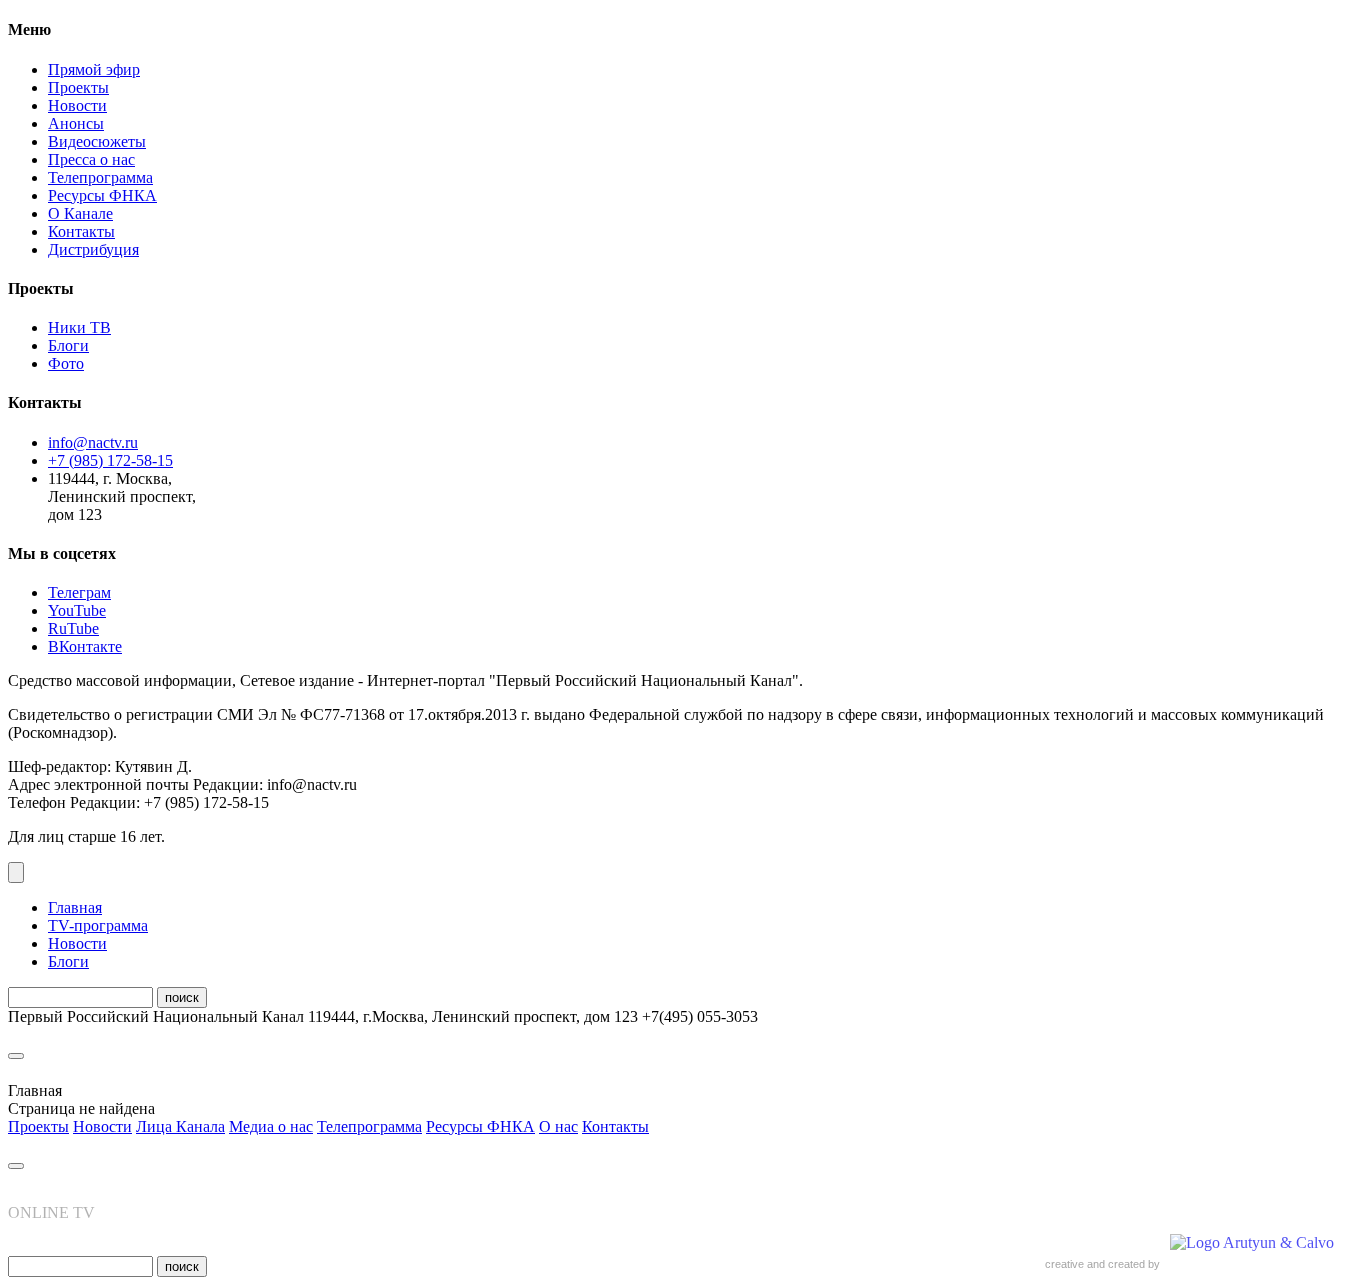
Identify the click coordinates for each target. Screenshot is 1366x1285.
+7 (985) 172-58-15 (110, 460)
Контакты (81, 231)
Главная (75, 907)
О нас (558, 1126)
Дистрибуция (93, 249)
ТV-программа (98, 925)
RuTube (73, 628)
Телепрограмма (100, 177)
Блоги (68, 345)
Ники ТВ (79, 327)
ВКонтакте (85, 646)
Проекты (78, 87)
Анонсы (76, 123)
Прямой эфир (94, 69)
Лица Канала (180, 1126)
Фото (66, 363)
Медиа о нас (271, 1126)
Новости (77, 105)
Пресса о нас (91, 159)
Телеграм (79, 592)
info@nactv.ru (93, 442)
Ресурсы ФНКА (102, 195)
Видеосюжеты (97, 141)
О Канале (80, 213)
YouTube (77, 610)
